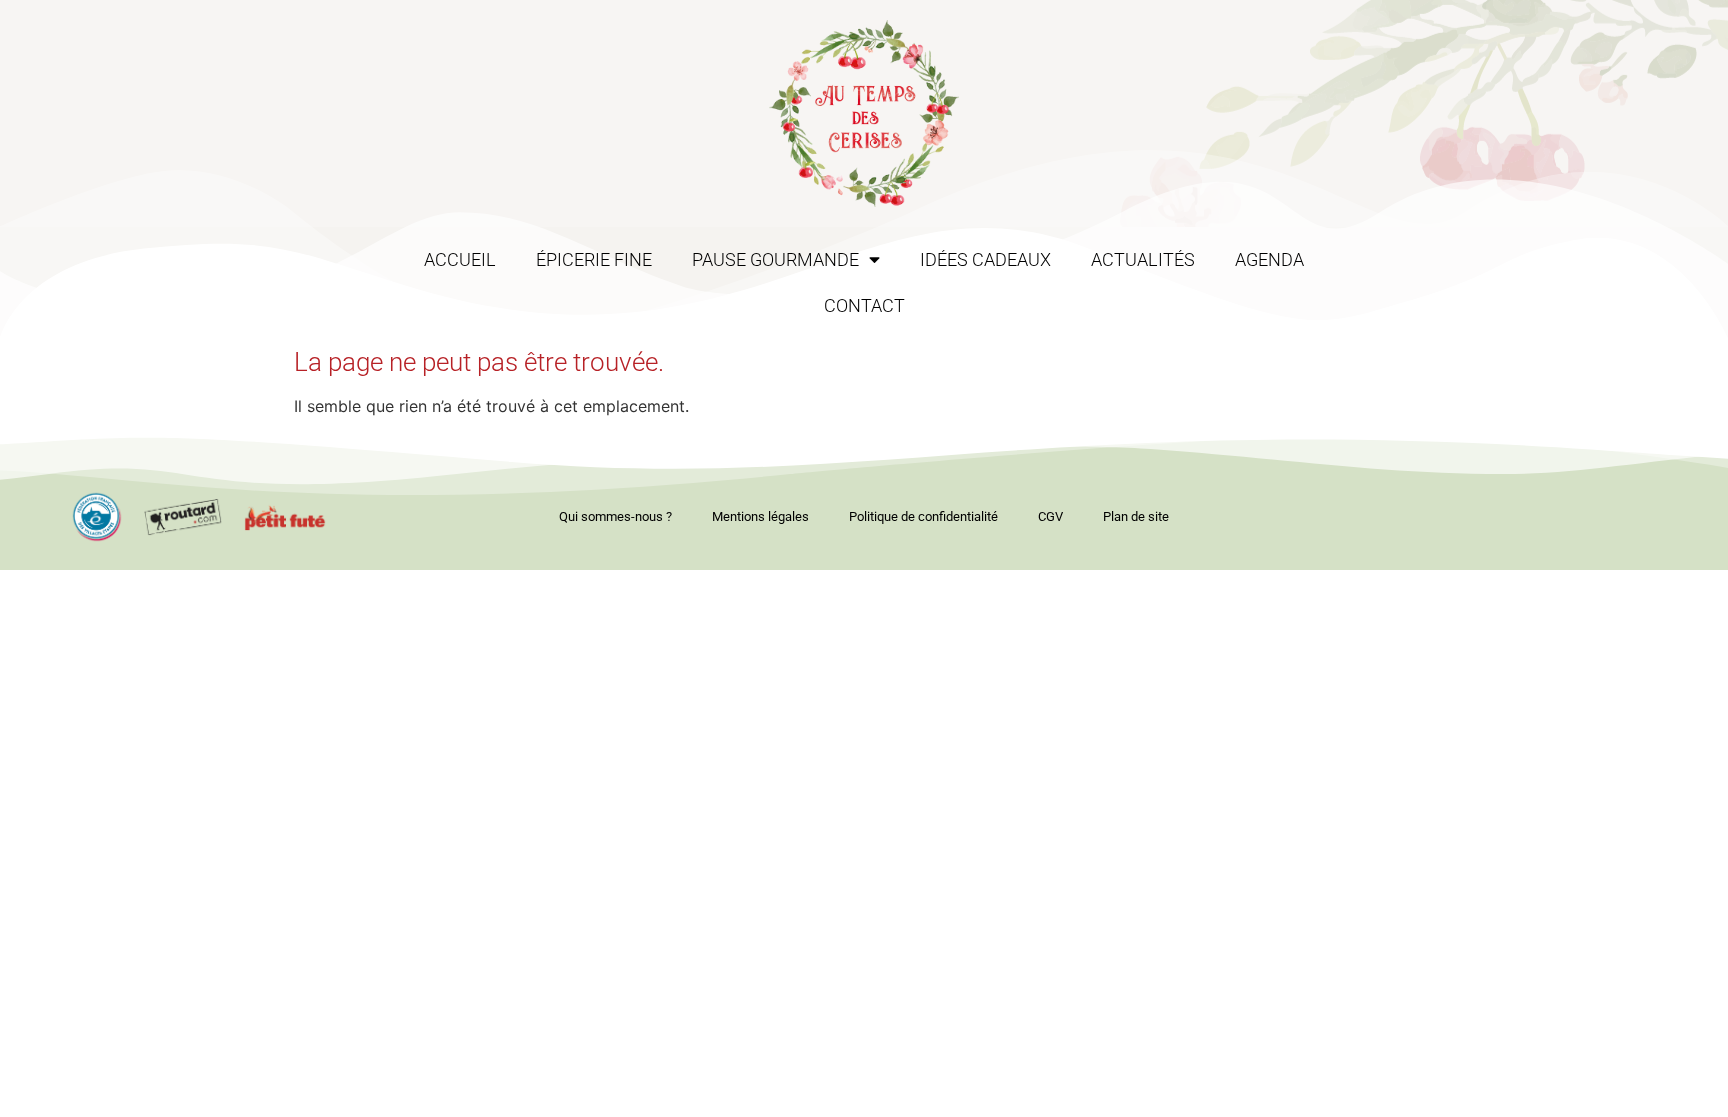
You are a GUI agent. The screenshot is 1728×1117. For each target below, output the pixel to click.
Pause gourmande (775, 260)
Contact (864, 306)
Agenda (1269, 260)
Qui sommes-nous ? (615, 516)
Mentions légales (760, 516)
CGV (1050, 516)
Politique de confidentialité (923, 516)
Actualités (1143, 260)
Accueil (460, 260)
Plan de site (1136, 516)
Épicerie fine (594, 260)
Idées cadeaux (985, 260)
